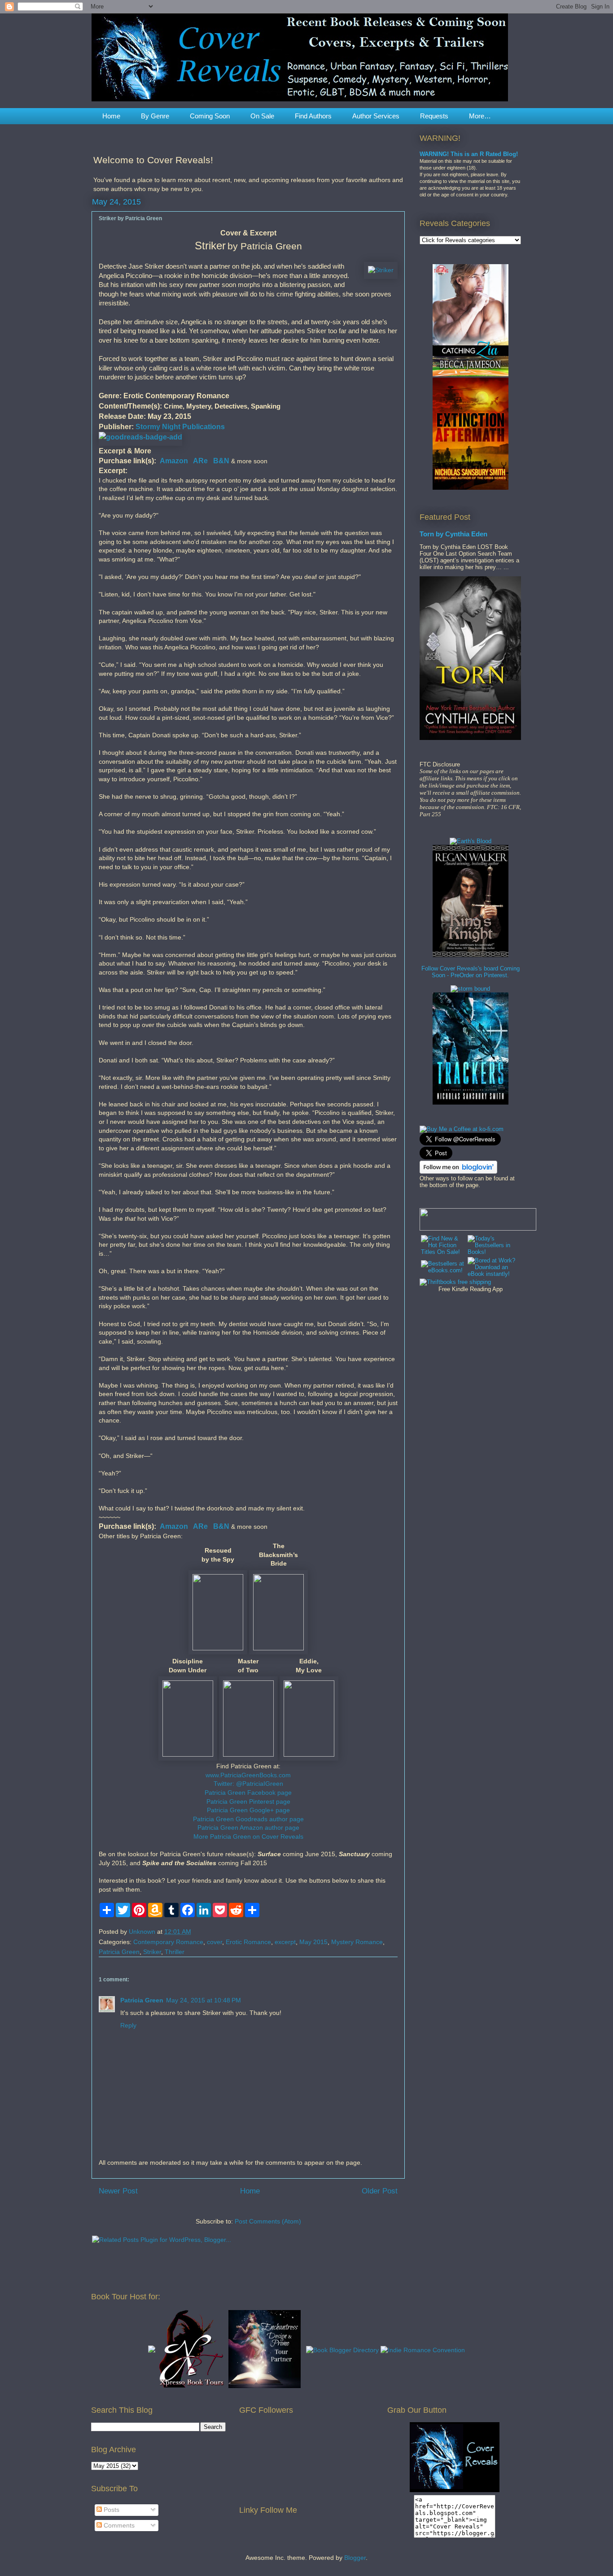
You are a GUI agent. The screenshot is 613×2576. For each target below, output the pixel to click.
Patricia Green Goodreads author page (248, 1819)
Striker (152, 1952)
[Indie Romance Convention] (423, 2350)
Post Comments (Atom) (268, 2221)
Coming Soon (210, 116)
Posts (111, 2510)
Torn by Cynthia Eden (453, 534)
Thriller (175, 1952)
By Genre (155, 116)
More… (480, 116)
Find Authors (313, 116)
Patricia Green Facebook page (248, 1793)
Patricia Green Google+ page (248, 1810)
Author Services (376, 116)
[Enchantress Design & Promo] (265, 2386)
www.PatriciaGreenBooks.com (248, 1775)
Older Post (380, 2191)
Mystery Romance (357, 1942)
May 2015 (313, 1942)
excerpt (285, 1942)
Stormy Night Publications (180, 426)
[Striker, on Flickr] (381, 270)
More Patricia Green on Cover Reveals (248, 1836)
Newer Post (118, 2191)
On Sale (262, 116)
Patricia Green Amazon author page (248, 1828)
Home (111, 116)
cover (215, 1942)
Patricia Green (119, 1952)
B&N (221, 461)
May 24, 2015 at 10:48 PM (204, 2000)
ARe (200, 461)
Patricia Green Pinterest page (248, 1801)
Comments (118, 2525)
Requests (434, 116)
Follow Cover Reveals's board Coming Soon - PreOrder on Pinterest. (471, 972)
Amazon (174, 461)
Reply (128, 2025)
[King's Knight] (471, 955)
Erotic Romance (248, 1942)
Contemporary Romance (168, 1942)
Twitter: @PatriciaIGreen (248, 1784)
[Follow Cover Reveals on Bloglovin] (458, 1172)
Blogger (355, 2558)
